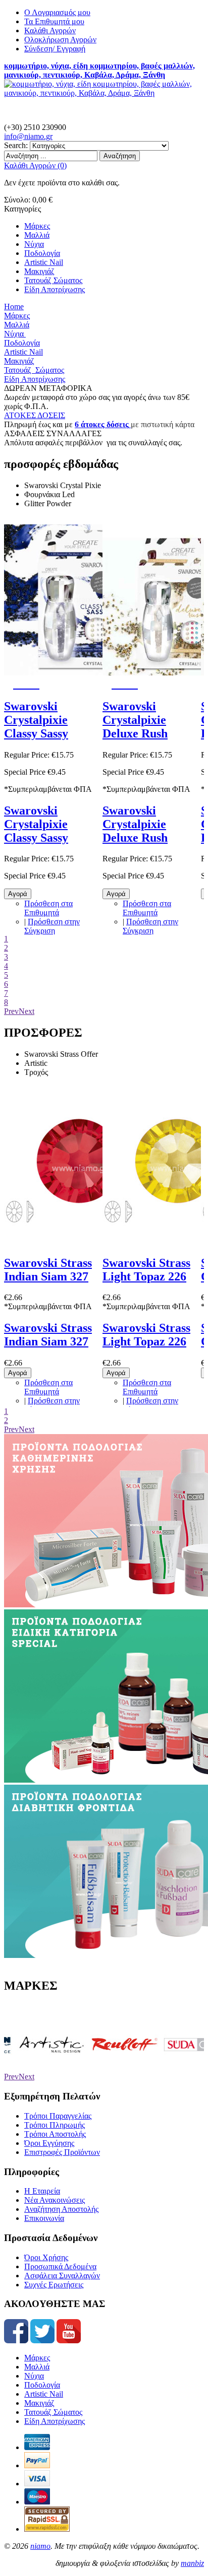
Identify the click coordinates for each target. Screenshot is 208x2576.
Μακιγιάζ (39, 2403)
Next (27, 1011)
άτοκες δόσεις (104, 424)
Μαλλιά (37, 2367)
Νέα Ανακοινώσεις (55, 2200)
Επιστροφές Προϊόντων (62, 2152)
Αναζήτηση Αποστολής (61, 2209)
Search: (16, 145)
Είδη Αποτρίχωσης (55, 2421)
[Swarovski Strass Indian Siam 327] (80, 1241)
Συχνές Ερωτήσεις (54, 2285)
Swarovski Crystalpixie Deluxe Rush (135, 720)
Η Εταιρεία (42, 2191)
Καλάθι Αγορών (50, 30)
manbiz (192, 2563)
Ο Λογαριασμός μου (57, 12)
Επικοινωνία (44, 2218)
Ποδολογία (42, 2385)
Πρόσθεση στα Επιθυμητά (48, 908)
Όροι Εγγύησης (49, 2143)
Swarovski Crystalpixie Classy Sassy (36, 720)
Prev (11, 1011)
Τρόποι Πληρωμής (55, 2125)
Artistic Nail (44, 2394)
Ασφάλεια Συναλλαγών (62, 2276)
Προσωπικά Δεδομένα (60, 2266)
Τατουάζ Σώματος (53, 2412)
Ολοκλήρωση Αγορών (60, 40)
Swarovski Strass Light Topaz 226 (146, 1270)
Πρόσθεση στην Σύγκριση (52, 926)
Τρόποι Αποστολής (55, 2134)
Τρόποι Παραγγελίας (58, 2116)
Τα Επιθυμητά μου (54, 21)
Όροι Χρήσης (46, 2257)
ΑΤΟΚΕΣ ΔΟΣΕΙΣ (35, 415)
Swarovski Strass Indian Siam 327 (48, 1270)
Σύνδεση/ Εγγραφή (55, 49)
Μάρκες (37, 2358)
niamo (40, 2546)
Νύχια (34, 2376)
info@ (28, 136)
